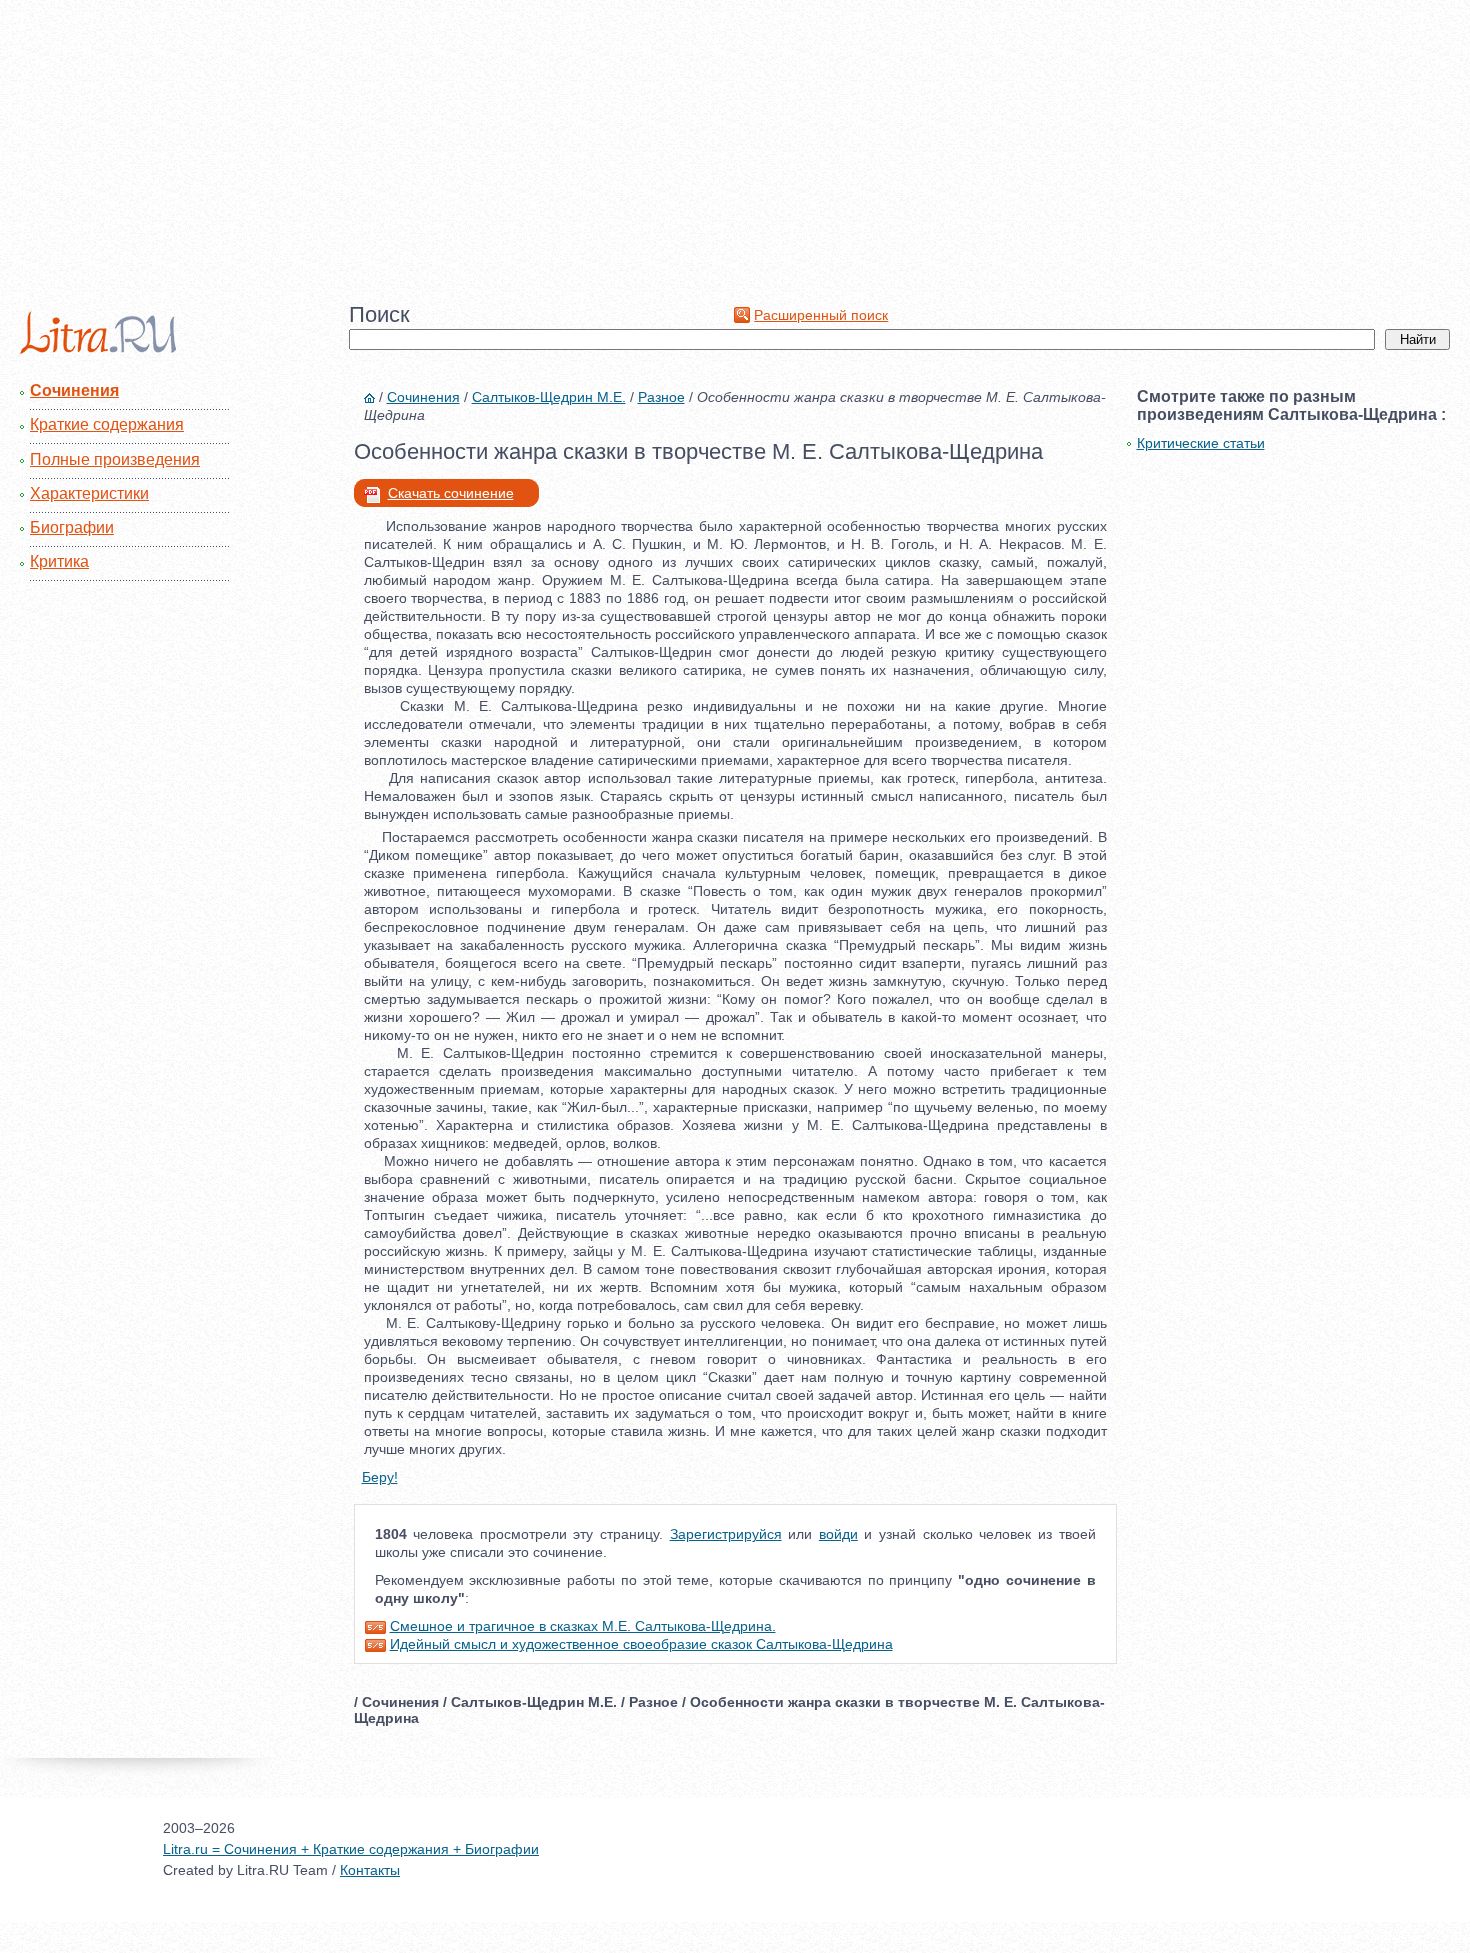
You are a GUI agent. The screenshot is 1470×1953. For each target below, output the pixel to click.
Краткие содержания (107, 424)
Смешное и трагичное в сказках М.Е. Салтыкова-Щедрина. (583, 1626)
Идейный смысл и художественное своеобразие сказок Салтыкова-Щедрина (641, 1644)
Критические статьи (1201, 443)
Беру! (380, 1477)
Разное (661, 397)
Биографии (72, 527)
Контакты (370, 1870)
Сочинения (74, 390)
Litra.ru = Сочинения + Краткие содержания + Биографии (351, 1849)
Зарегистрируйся (726, 1534)
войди (838, 1534)
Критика (59, 561)
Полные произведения (115, 459)
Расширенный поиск (821, 315)
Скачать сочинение (451, 493)
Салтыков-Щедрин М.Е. (549, 397)
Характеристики (89, 493)
